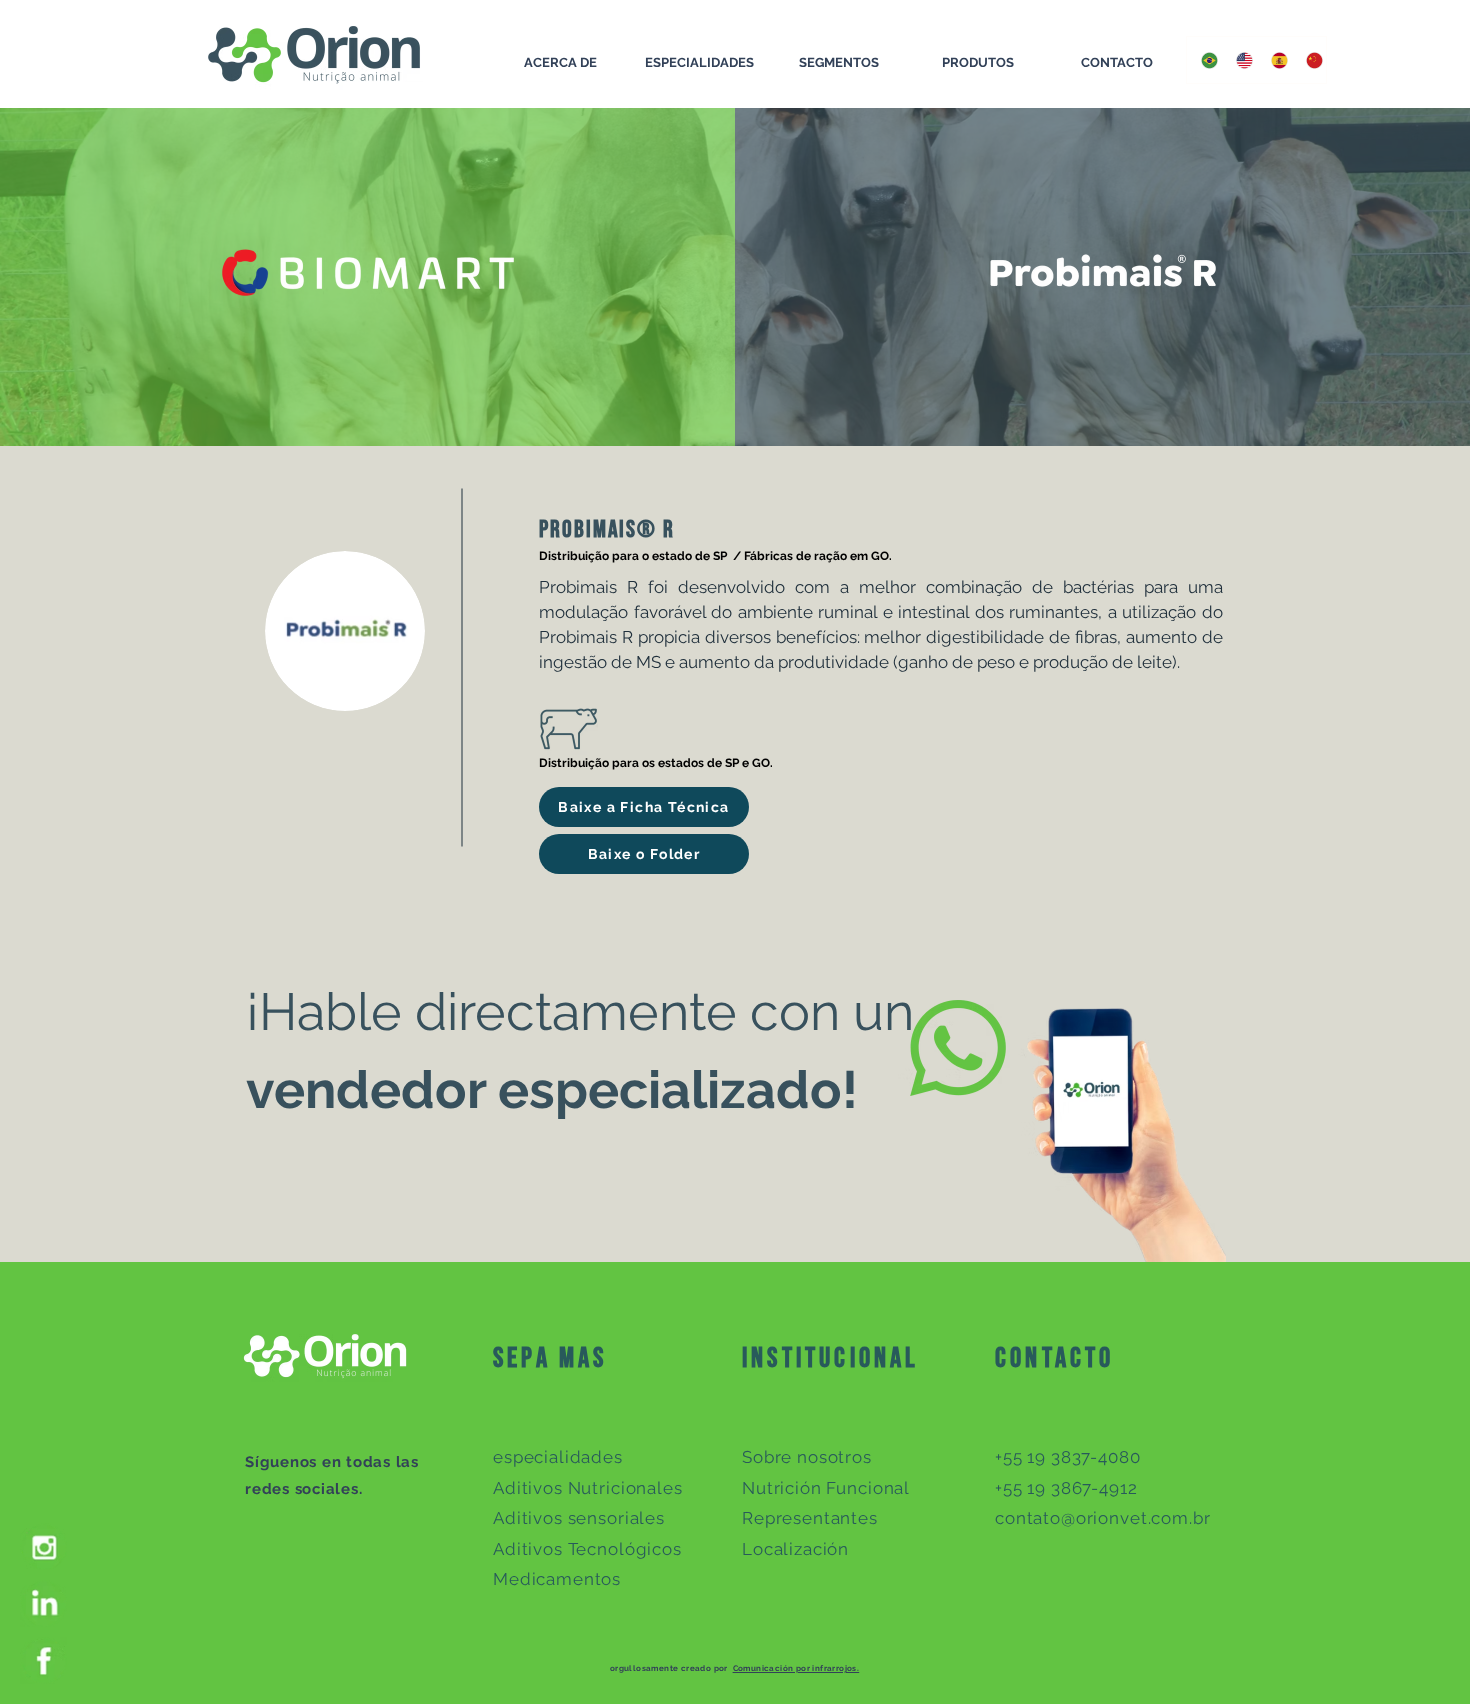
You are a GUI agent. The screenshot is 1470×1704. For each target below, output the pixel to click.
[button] (644, 807)
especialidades (558, 1457)
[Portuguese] (1204, 60)
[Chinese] (1308, 60)
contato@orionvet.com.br (1103, 1518)
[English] (1238, 60)
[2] (43, 1660)
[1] (43, 1603)
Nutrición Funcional (826, 1488)
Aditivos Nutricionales (588, 1488)
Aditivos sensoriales (579, 1518)
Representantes (810, 1518)
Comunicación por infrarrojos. (796, 1668)
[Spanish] (1273, 60)
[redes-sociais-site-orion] (43, 1546)
